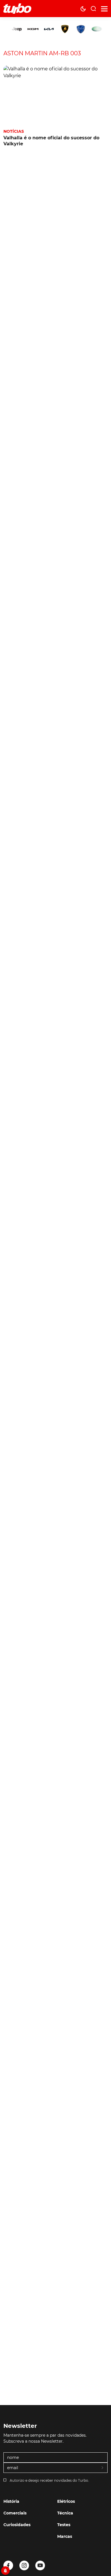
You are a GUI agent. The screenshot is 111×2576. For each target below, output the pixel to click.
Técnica (65, 2513)
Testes (64, 2525)
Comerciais (15, 2513)
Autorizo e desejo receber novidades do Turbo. (49, 2480)
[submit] (103, 2468)
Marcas (65, 2536)
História (11, 2501)
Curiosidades (17, 2525)
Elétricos (66, 2501)
